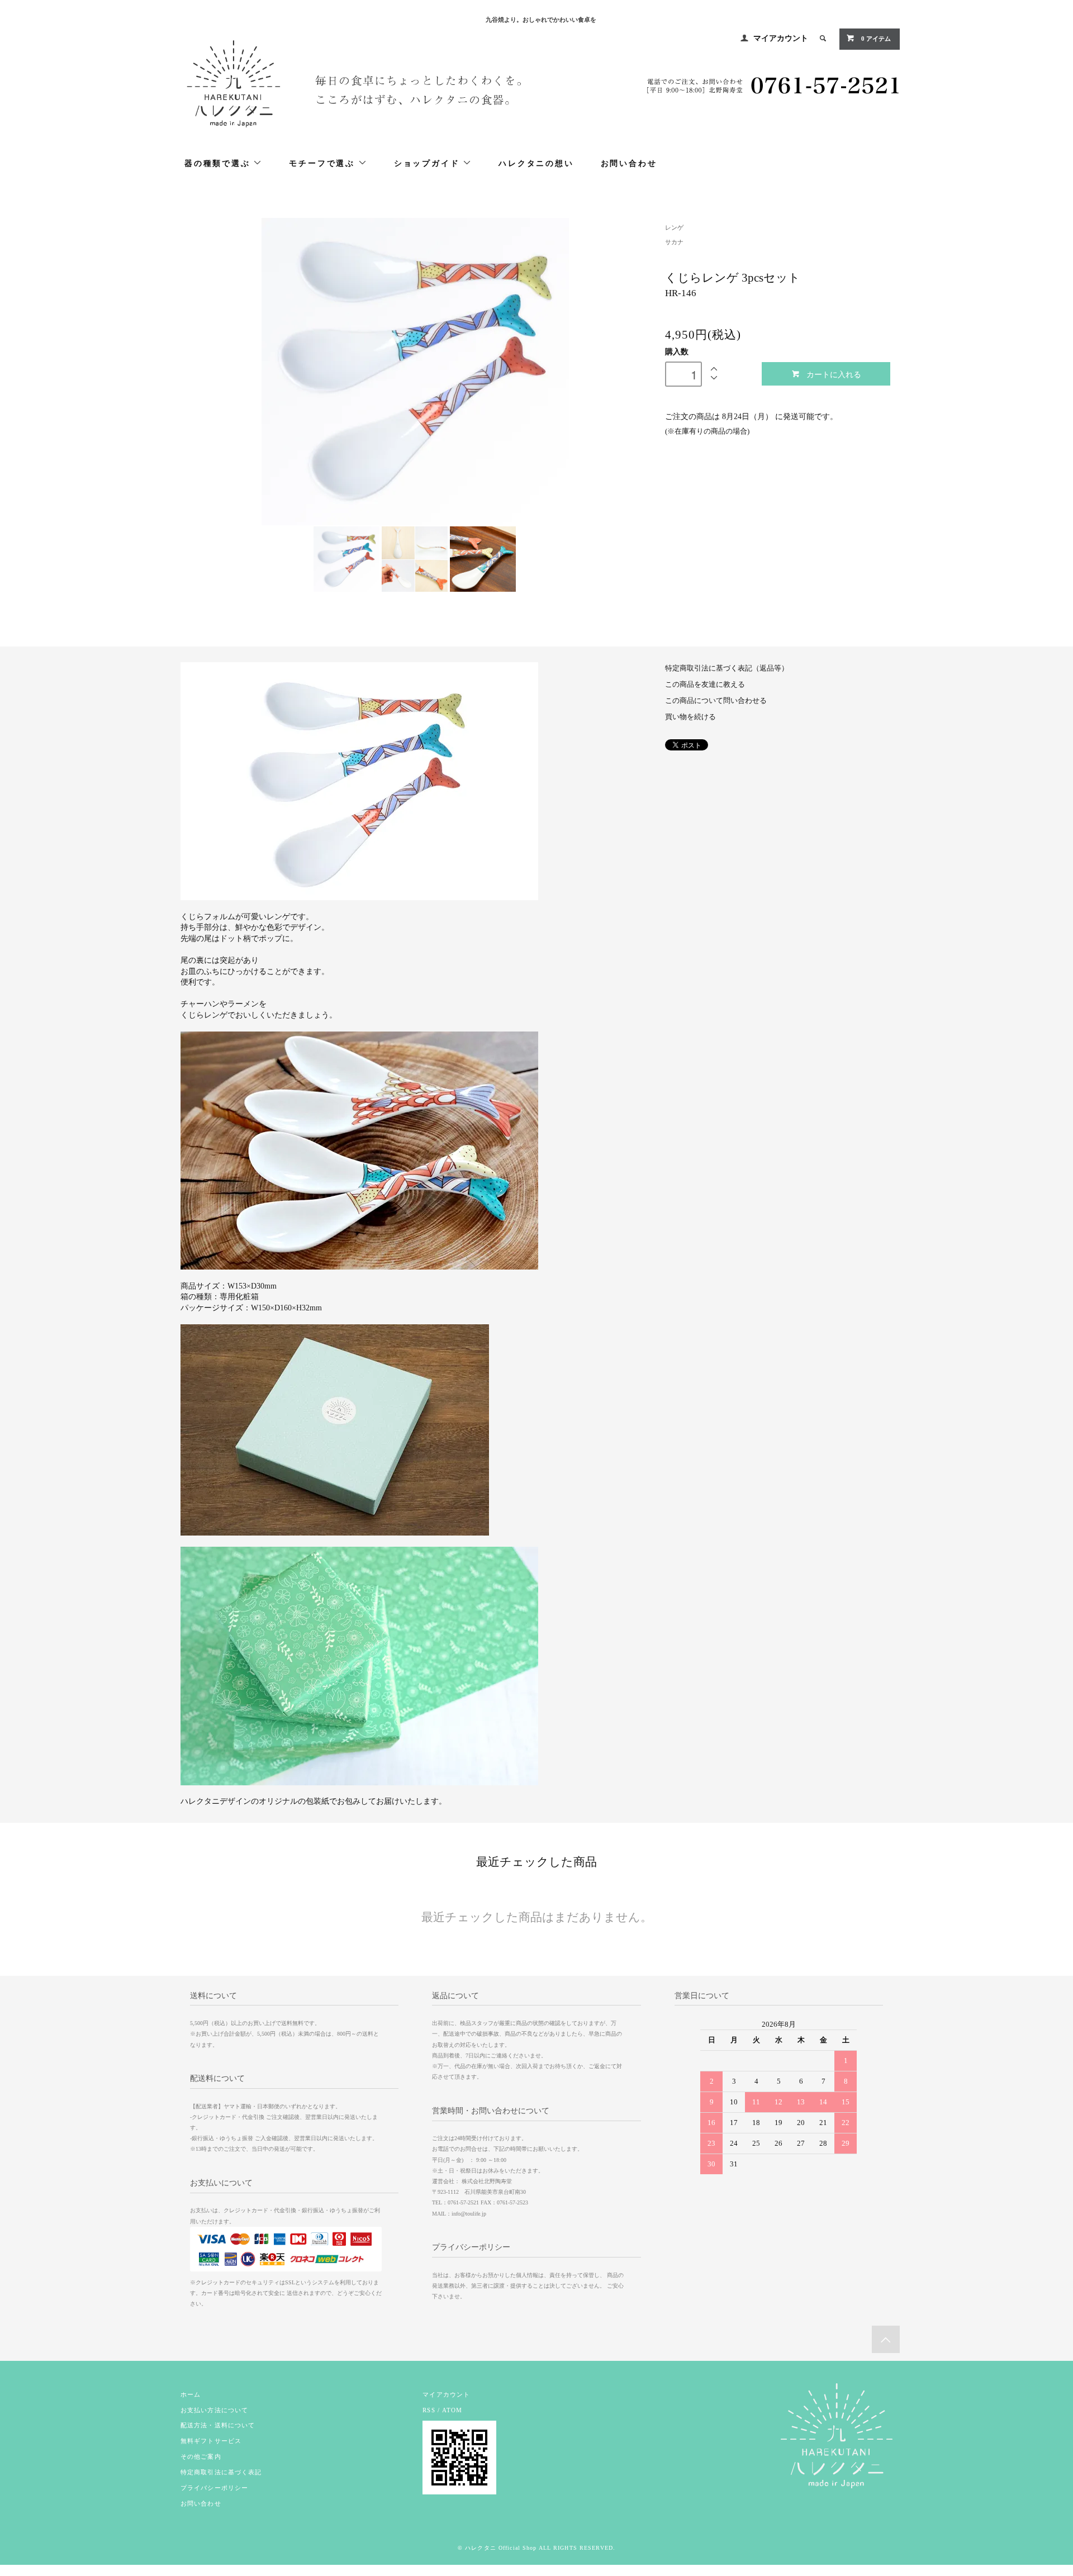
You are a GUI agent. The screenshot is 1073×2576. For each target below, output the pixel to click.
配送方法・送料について (218, 2425)
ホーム (191, 2394)
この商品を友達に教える (705, 685)
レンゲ (674, 227)
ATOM (452, 2410)
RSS (429, 2410)
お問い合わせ (629, 163)
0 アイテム (875, 39)
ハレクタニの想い (536, 163)
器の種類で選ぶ (219, 163)
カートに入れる (834, 374)
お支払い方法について (214, 2410)
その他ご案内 (201, 2456)
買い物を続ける (690, 717)
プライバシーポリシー (214, 2488)
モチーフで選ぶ (323, 163)
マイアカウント (781, 38)
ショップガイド (428, 163)
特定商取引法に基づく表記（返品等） (727, 668)
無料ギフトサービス (211, 2441)
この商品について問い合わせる (716, 701)
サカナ (674, 242)
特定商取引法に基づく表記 (221, 2472)
